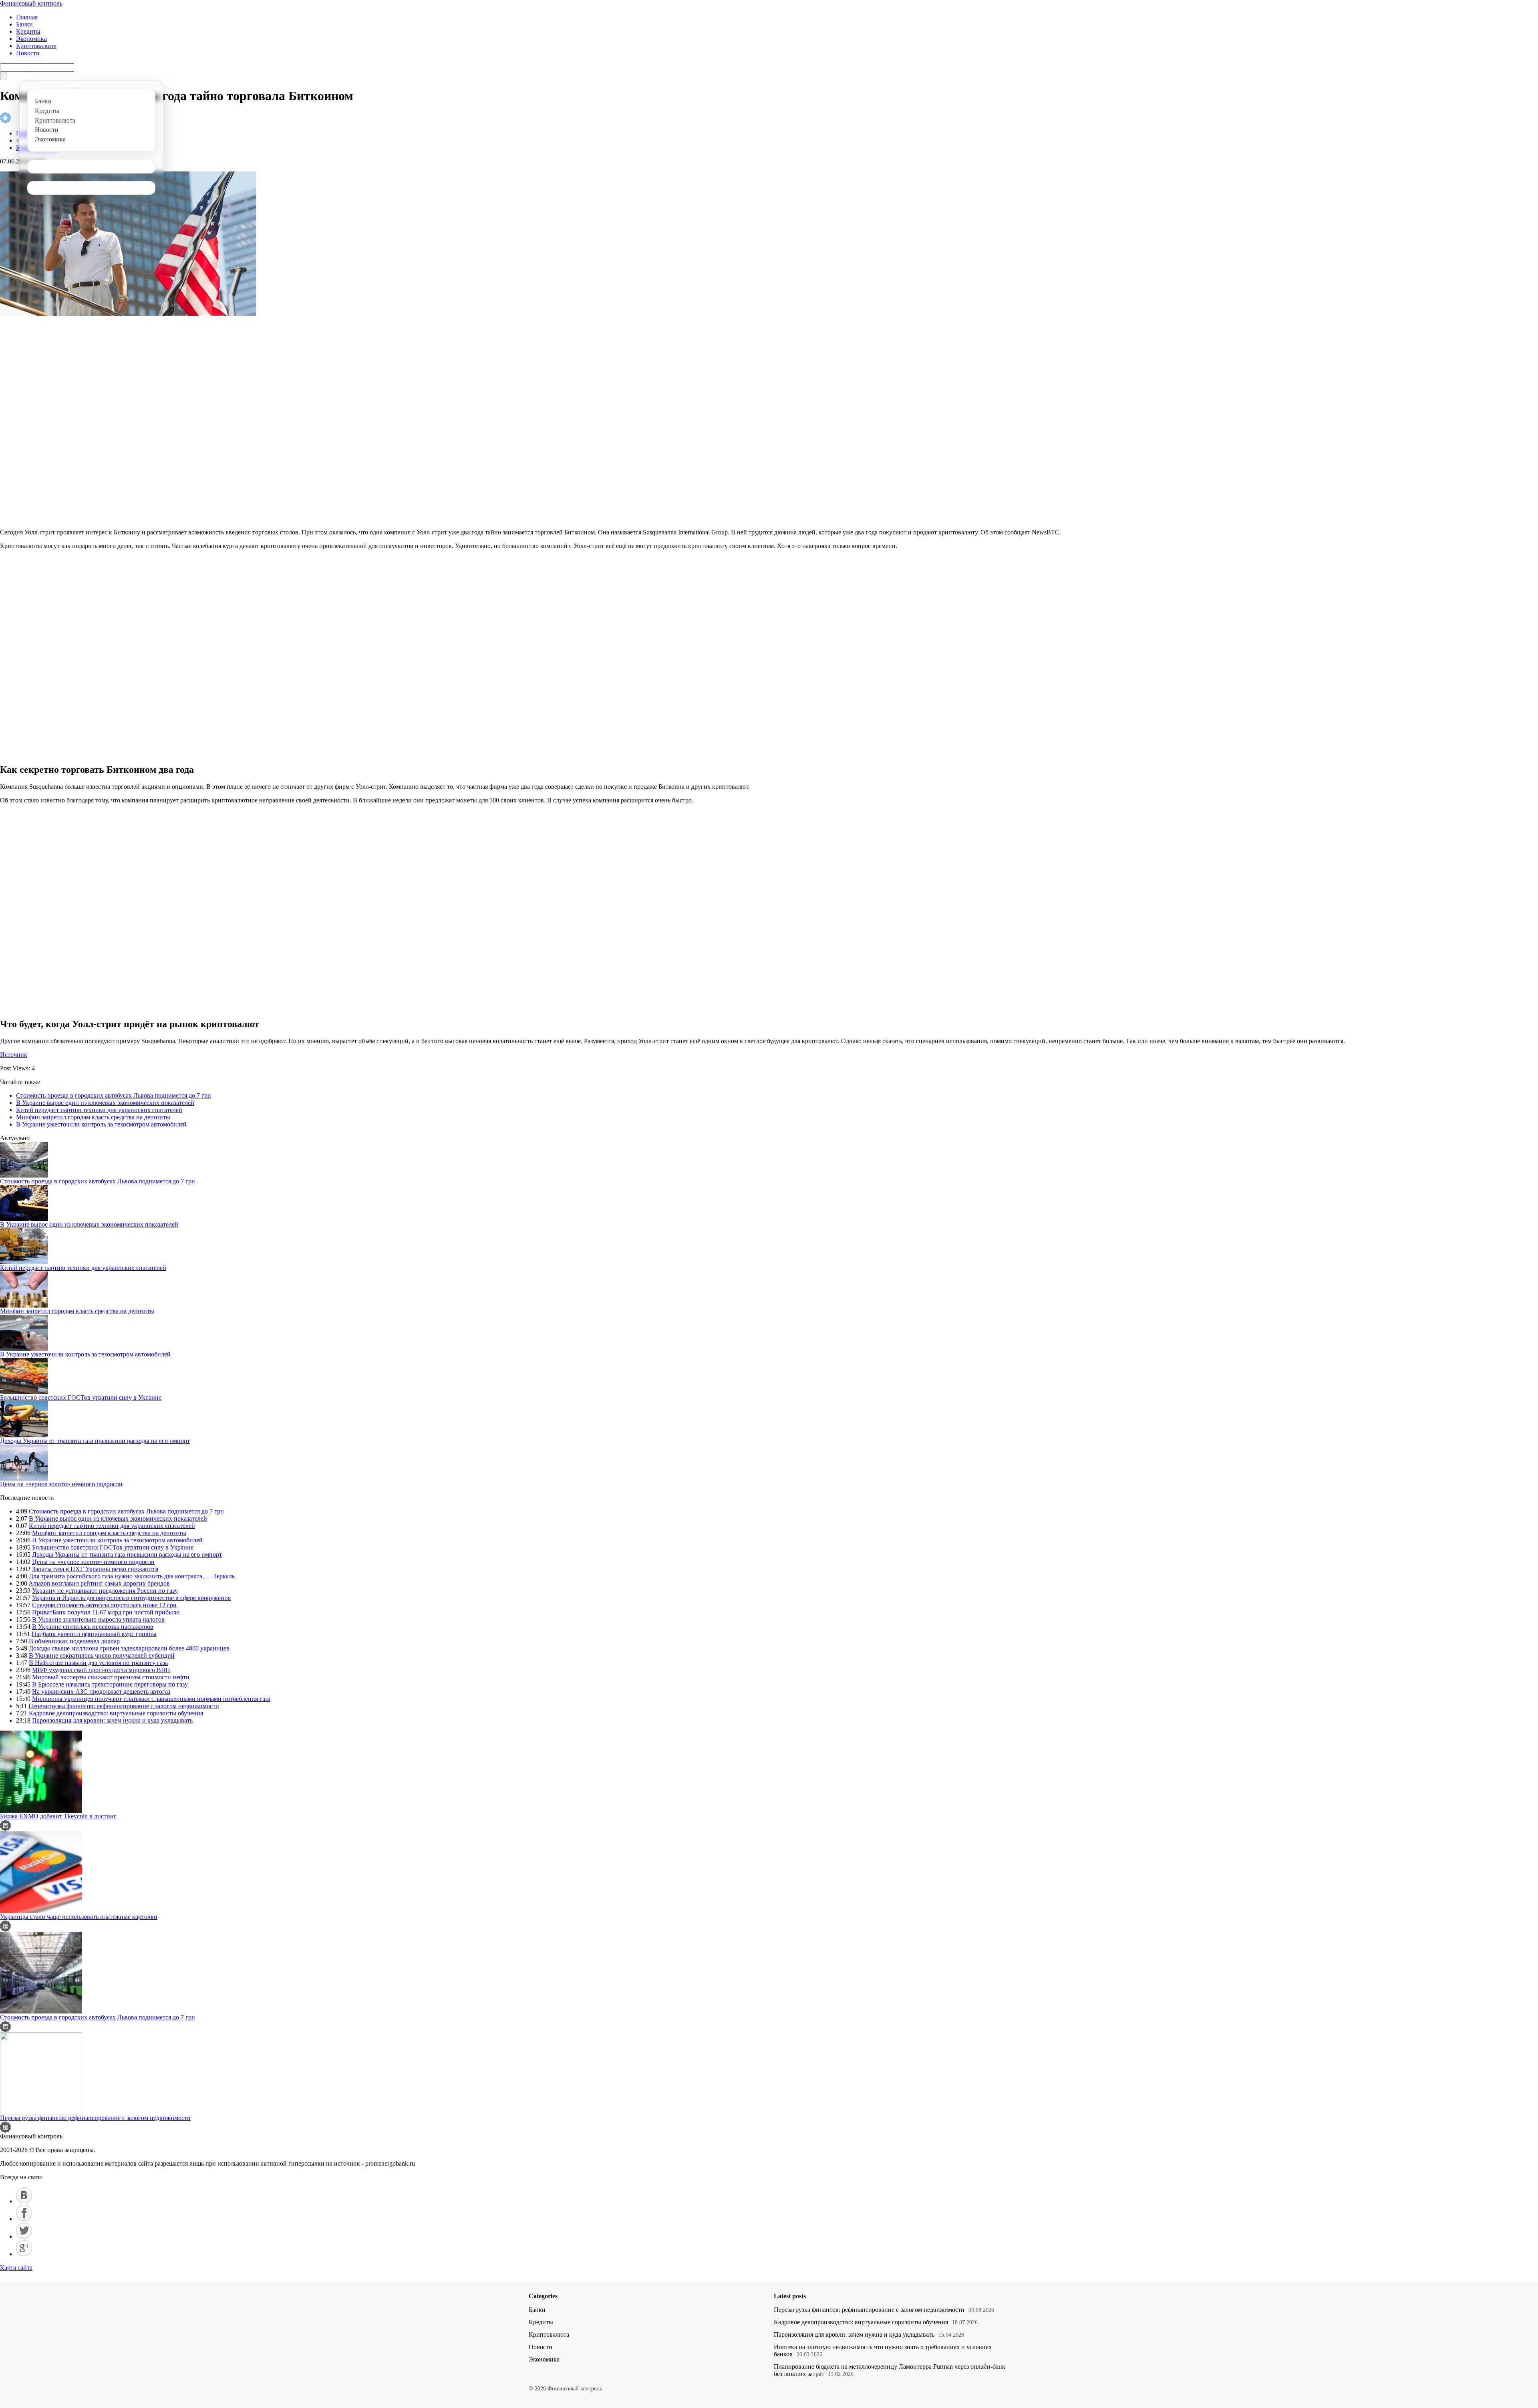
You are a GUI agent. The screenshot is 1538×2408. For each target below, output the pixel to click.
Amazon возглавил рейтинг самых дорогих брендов (99, 1583)
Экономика (31, 39)
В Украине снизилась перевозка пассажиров (93, 1627)
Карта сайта (16, 2268)
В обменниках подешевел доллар (74, 1641)
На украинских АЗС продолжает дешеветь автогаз (101, 1692)
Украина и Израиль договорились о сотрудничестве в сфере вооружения (131, 1598)
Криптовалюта (36, 46)
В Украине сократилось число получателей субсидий (102, 1655)
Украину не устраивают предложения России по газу (105, 1591)
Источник (14, 1055)
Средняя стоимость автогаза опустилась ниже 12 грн (104, 1605)
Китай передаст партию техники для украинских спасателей (99, 1110)
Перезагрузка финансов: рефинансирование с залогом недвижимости (124, 1706)
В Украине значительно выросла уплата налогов (98, 1619)
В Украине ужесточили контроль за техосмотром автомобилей (101, 1124)
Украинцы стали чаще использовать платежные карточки (79, 1917)
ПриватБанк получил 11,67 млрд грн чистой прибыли (106, 1612)
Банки (24, 24)
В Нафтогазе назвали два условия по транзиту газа (98, 1663)
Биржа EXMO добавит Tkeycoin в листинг (58, 1816)
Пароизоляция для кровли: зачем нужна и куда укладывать (112, 1720)
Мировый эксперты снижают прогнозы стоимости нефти (111, 1677)
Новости (28, 53)
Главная (27, 17)
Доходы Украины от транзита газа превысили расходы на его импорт (95, 1441)
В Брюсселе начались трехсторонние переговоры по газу (110, 1684)
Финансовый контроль (31, 3)
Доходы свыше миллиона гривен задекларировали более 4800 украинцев (129, 1648)
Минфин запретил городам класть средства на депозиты (93, 1117)
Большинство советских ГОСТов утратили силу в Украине (81, 1397)
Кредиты (28, 31)
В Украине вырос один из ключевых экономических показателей (105, 1103)
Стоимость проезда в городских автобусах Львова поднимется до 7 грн (114, 1095)
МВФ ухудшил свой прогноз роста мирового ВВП (101, 1670)
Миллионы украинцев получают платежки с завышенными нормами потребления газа (151, 1699)
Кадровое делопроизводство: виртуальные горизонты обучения (116, 1713)
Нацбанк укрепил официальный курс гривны (94, 1634)
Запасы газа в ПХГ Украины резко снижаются (95, 1569)
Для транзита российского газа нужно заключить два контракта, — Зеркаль (132, 1576)
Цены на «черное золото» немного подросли (61, 1484)
